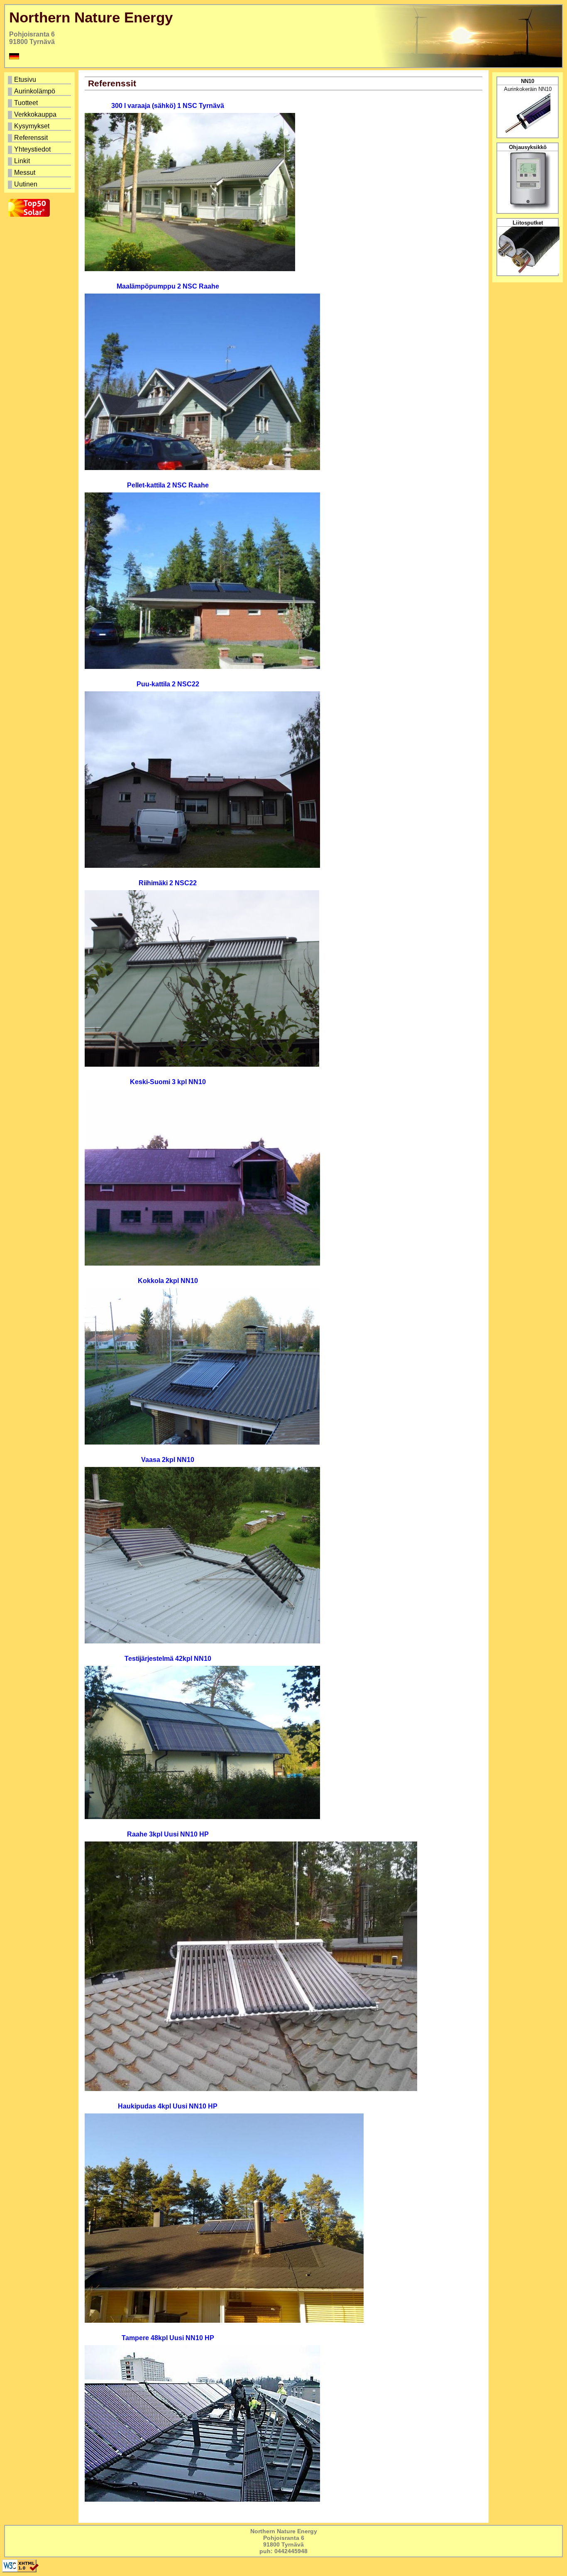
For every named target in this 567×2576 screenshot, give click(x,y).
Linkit (43, 161)
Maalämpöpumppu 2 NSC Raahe (168, 286)
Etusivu (43, 80)
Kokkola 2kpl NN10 (168, 1281)
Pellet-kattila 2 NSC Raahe (168, 485)
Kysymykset (43, 126)
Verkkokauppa (43, 115)
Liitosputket (528, 223)
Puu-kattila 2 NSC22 (168, 684)
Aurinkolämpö (43, 92)
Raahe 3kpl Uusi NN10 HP (168, 1834)
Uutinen (43, 185)
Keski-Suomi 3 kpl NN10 (168, 1082)
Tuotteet (43, 103)
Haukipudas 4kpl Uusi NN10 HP (168, 2106)
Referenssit (43, 138)
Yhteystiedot (43, 150)
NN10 (528, 81)
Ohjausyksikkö (528, 147)
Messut (43, 173)
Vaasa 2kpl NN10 (168, 1460)
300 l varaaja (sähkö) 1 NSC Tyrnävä (168, 106)
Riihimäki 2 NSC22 (168, 883)
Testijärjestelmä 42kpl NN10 (168, 1659)
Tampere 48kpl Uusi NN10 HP (168, 2338)
